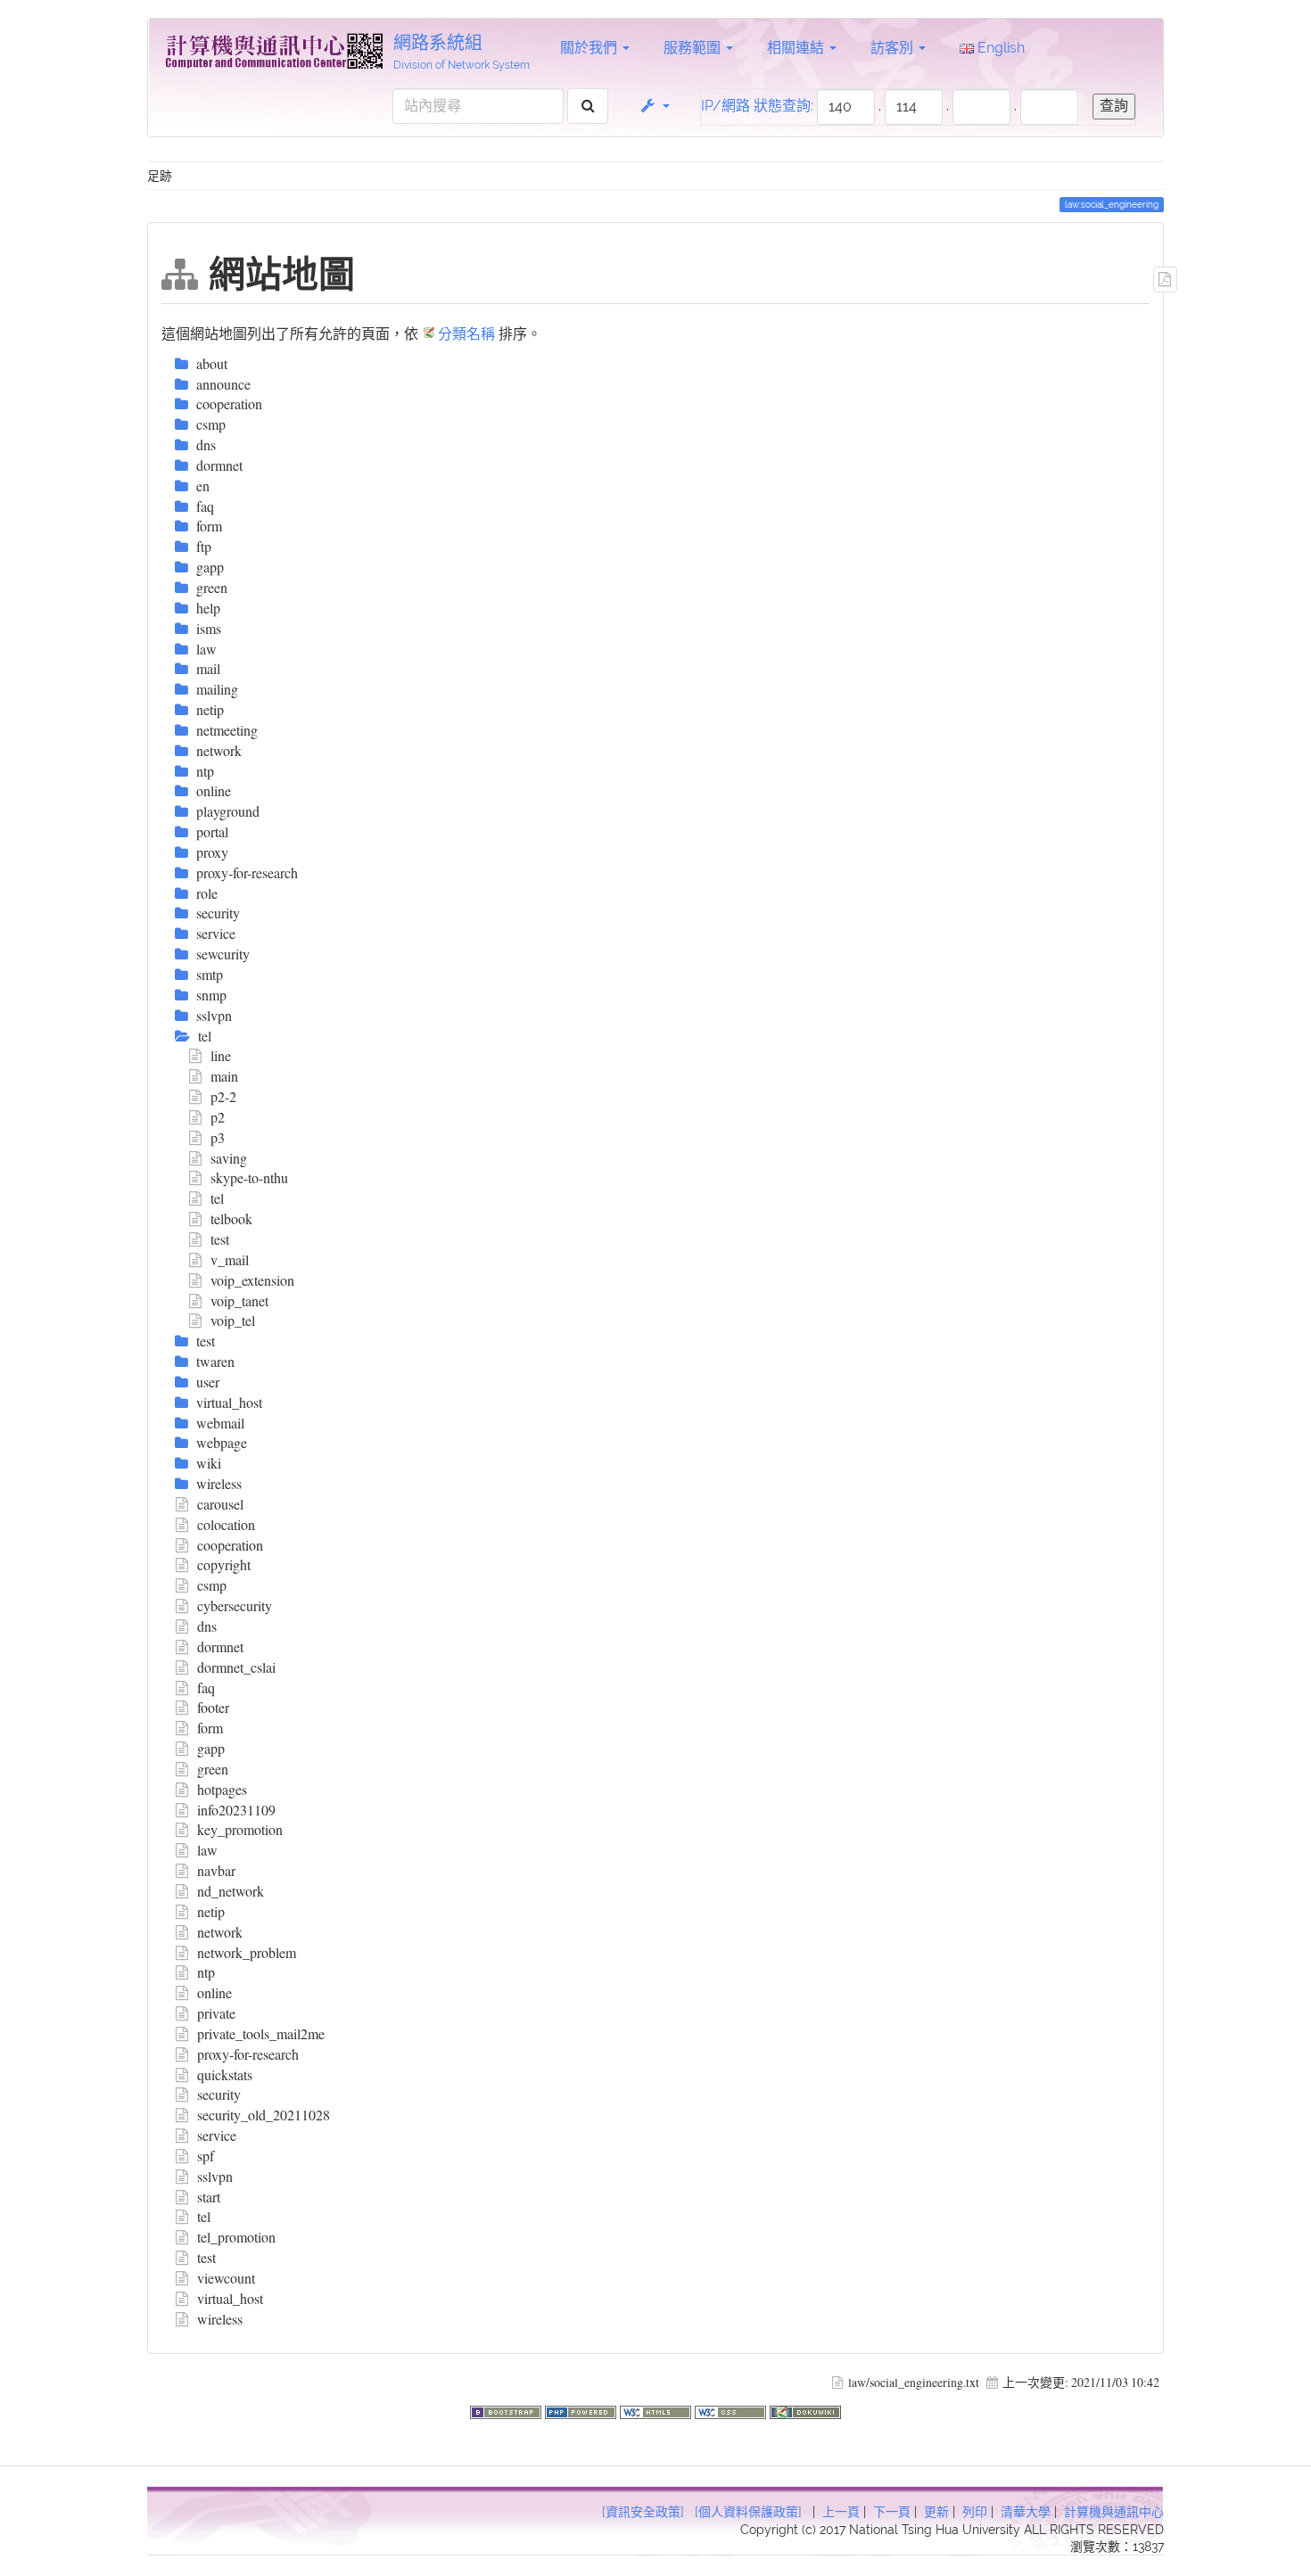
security (219, 2094)
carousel (220, 1504)
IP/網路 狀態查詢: (757, 106)
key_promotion (240, 1829)
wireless (220, 2319)
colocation (226, 1524)
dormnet (220, 1646)
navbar (216, 1870)
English (999, 48)
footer (213, 1707)
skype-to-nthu (249, 1177)
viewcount (226, 2278)
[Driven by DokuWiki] (805, 2410)
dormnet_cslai (236, 1667)
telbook (231, 1218)
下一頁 (892, 2512)
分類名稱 (466, 333)
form (210, 1728)
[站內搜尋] (588, 107)
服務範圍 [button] (694, 48)
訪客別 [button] (894, 48)
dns (207, 1626)
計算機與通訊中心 (1114, 2512)
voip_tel (233, 1320)
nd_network (231, 1891)
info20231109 (236, 1810)
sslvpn (215, 2176)
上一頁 (841, 2512)
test (220, 1239)
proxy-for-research (248, 2054)
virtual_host (230, 2298)
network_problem (247, 1952)
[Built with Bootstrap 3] (507, 2410)
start (209, 2197)
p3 (218, 1137)
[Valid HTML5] (657, 2410)
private (216, 2013)
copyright (224, 1564)
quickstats (225, 2074)
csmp (212, 1585)
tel (217, 1198)
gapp (211, 1748)
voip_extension (252, 1280)
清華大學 (1026, 2512)
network (220, 1932)
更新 (936, 2512)
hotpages (222, 1789)
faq (206, 1687)
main (224, 1076)
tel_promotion (236, 2237)
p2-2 (223, 1096)
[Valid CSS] (732, 2410)
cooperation (230, 1545)
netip (211, 1911)
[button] (654, 106)
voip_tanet (239, 1300)
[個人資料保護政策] (748, 2512)
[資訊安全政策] (643, 2512)
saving (229, 1158)
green (213, 1769)
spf (206, 2156)
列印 (975, 2512)
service (217, 2135)
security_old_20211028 (264, 2115)
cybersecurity (235, 1605)
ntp (206, 1972)
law (207, 1850)
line (221, 1055)
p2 (218, 1117)
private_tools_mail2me (261, 2033)
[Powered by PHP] (582, 2410)
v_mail (230, 1259)
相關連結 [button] (797, 48)
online (214, 1992)
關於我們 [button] (590, 48)
